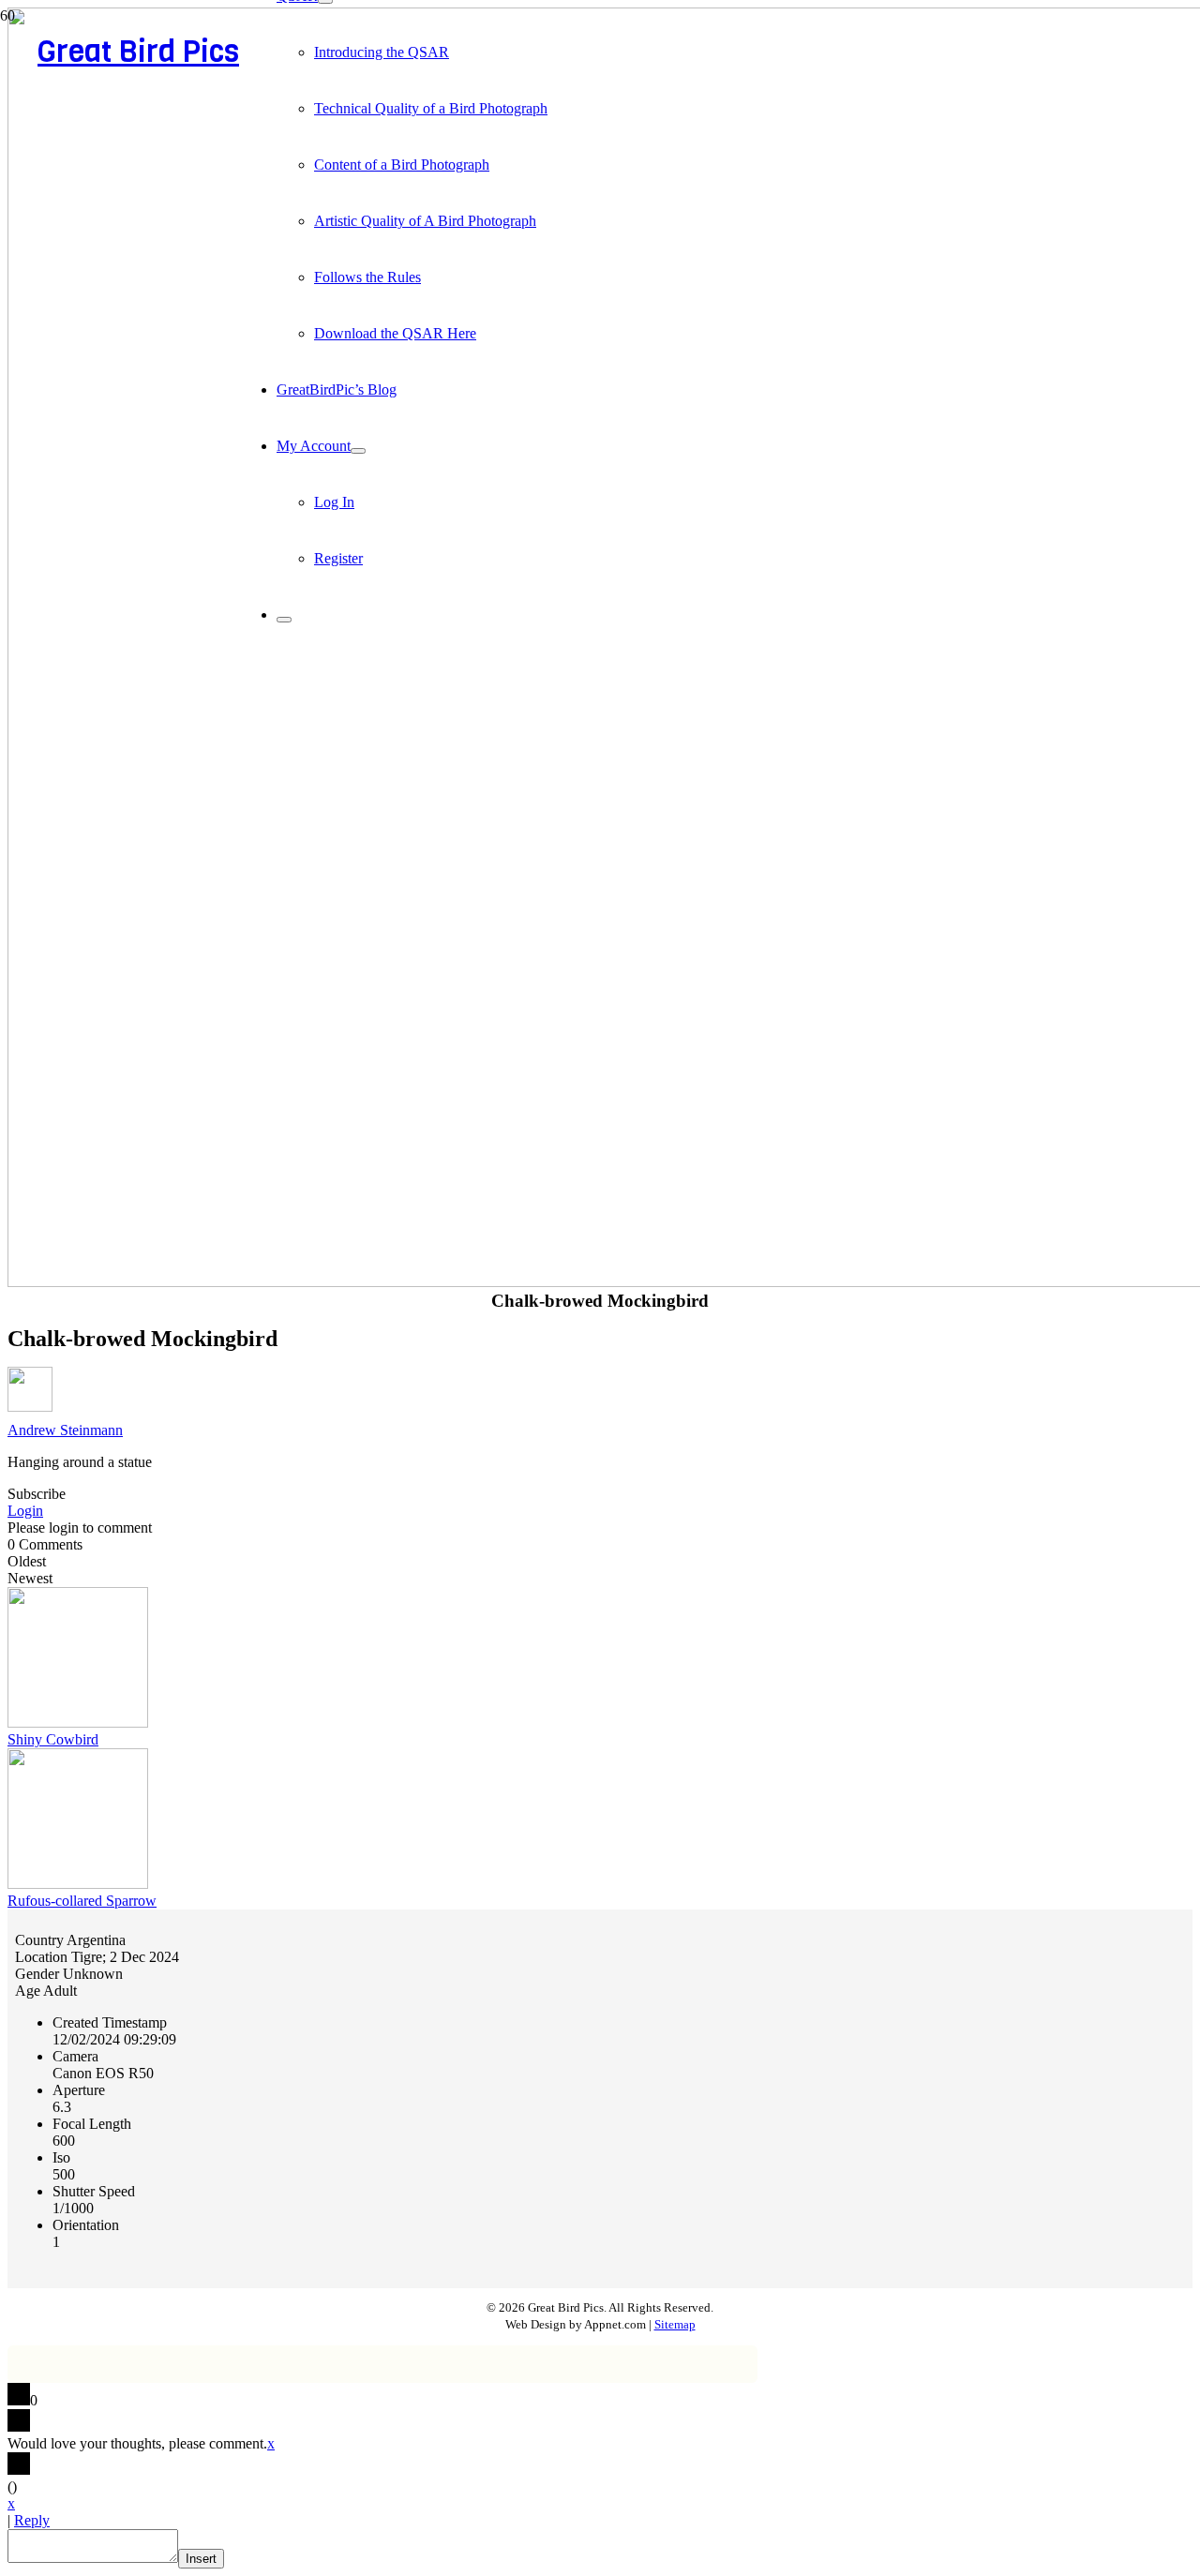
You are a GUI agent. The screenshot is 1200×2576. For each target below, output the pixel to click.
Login (25, 1511)
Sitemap (675, 2325)
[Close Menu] (284, 620)
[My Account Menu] (358, 451)
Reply (32, 2520)
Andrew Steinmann (65, 1430)
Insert (201, 2559)
